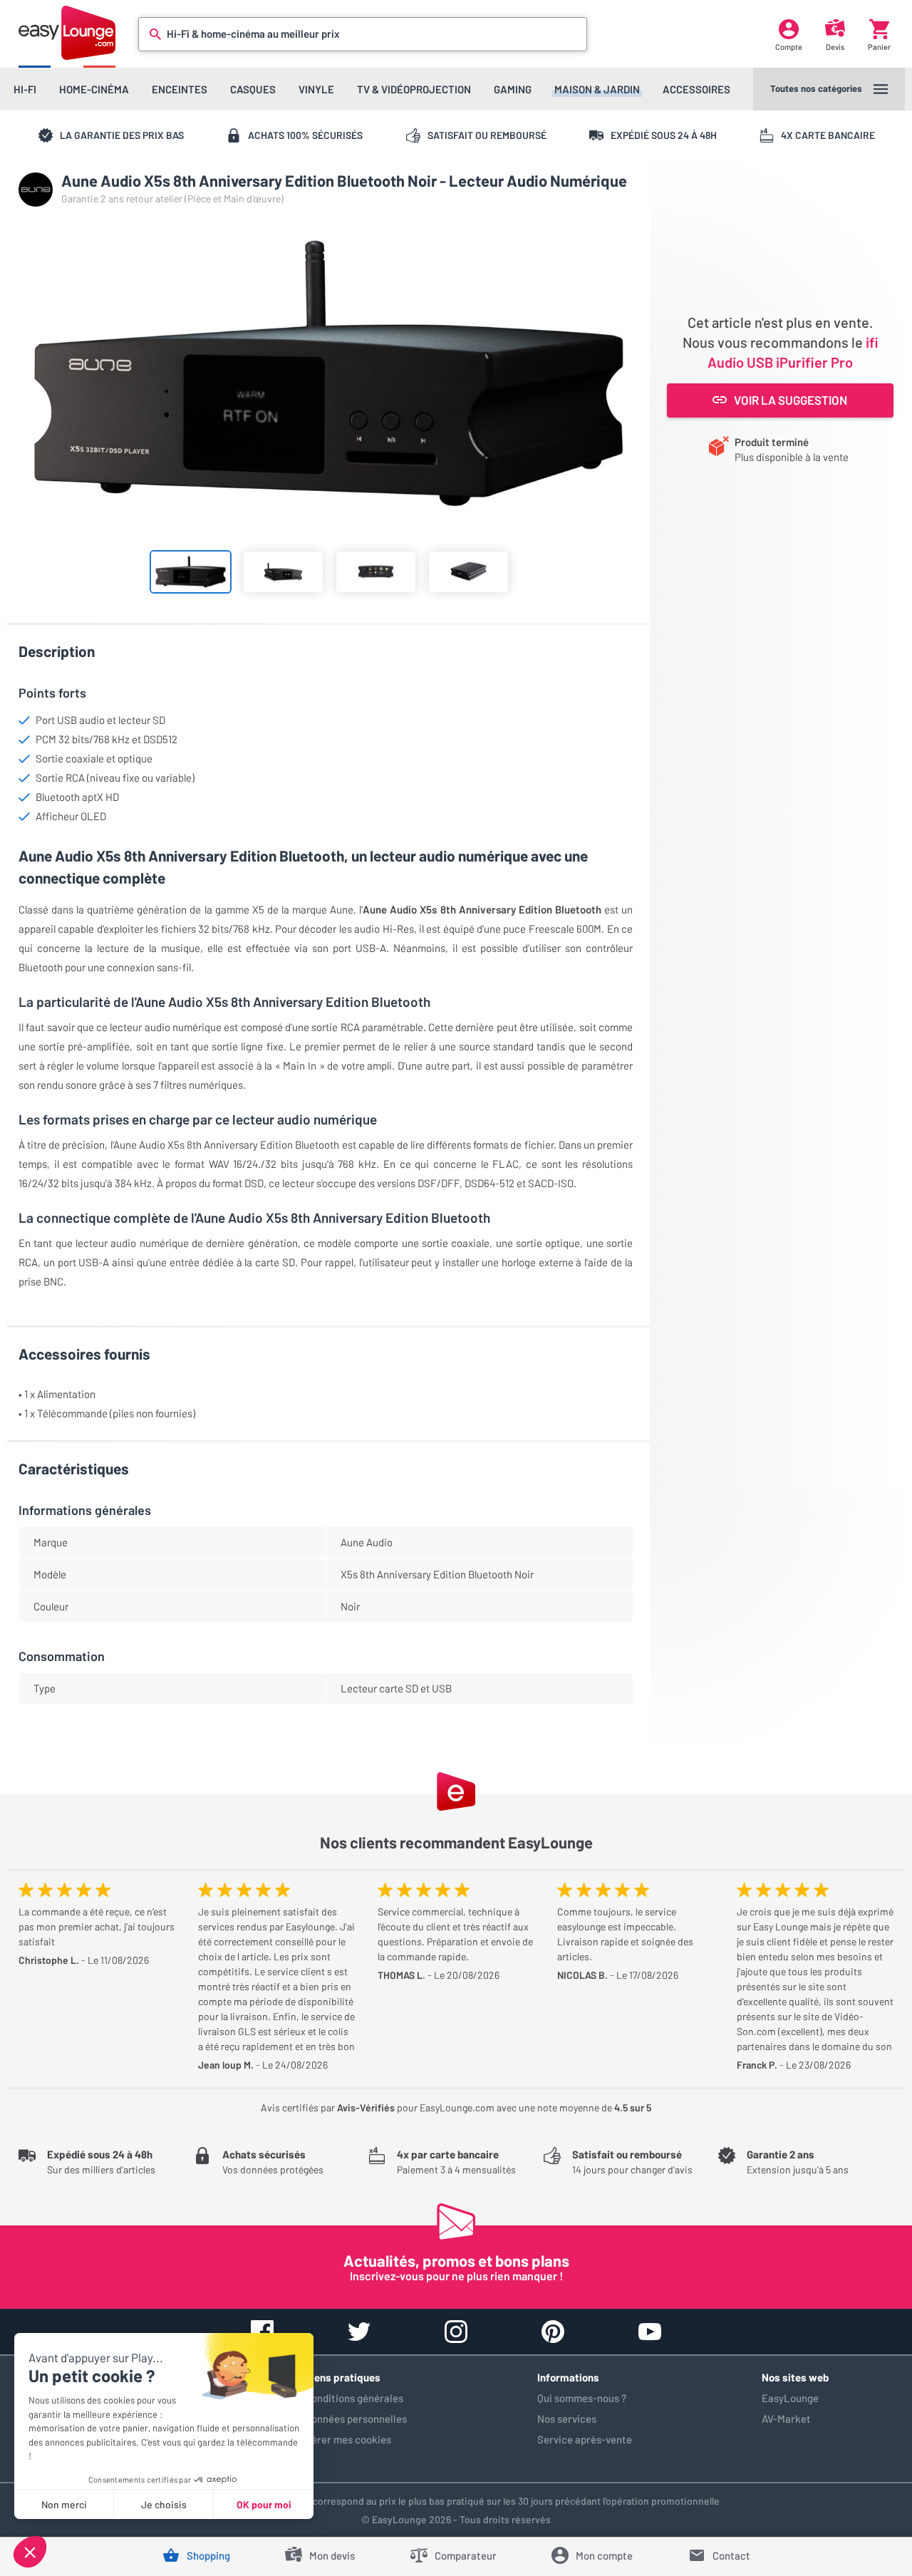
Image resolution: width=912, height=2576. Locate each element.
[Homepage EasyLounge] (67, 32)
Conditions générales (354, 2398)
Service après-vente (585, 2439)
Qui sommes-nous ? (582, 2398)
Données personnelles (356, 2419)
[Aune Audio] (36, 190)
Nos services (567, 2419)
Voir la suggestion (791, 400)
